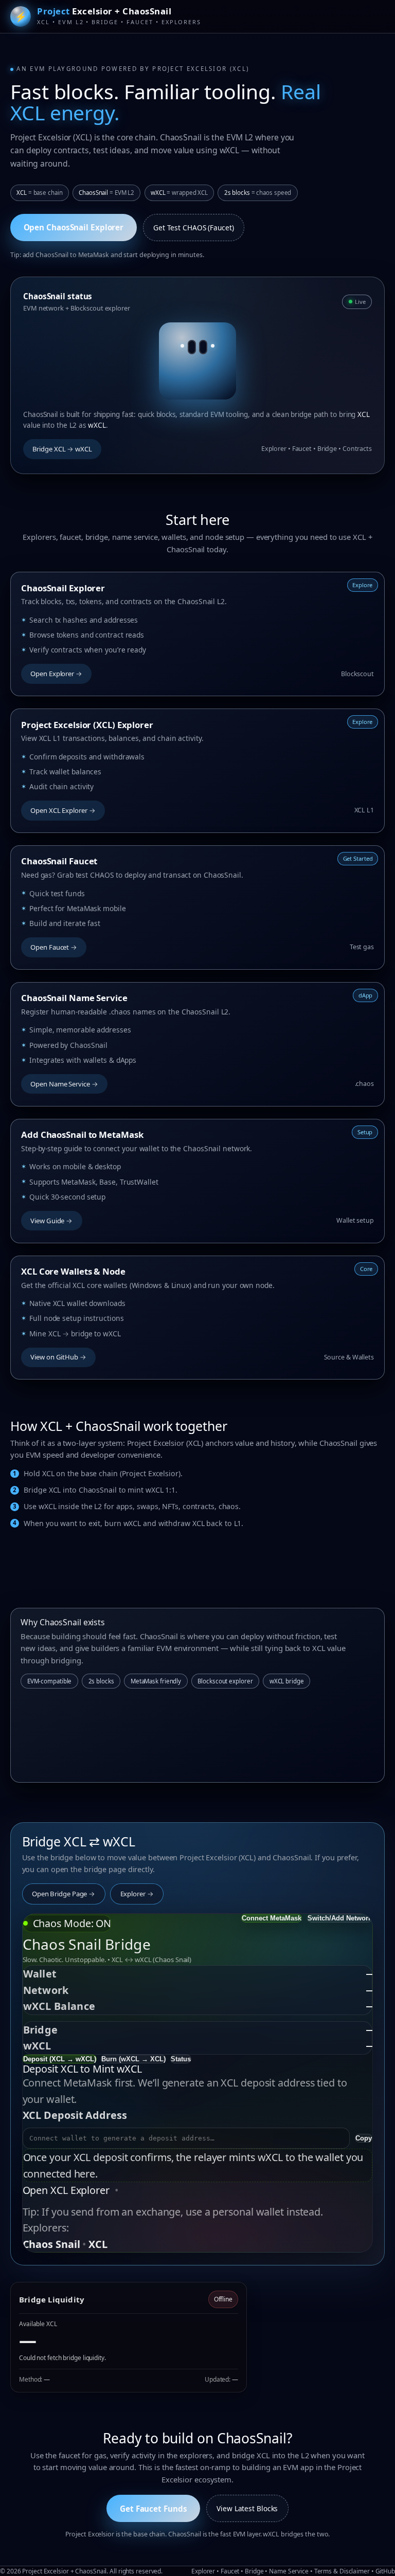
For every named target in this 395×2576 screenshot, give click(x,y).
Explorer (203, 2571)
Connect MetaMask (272, 1918)
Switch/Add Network (340, 1918)
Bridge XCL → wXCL (62, 449)
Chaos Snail (51, 2244)
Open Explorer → (56, 674)
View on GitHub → (58, 1357)
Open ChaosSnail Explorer (74, 227)
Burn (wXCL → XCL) (133, 2059)
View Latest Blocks (247, 2508)
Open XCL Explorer (66, 2190)
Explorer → (137, 1894)
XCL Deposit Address (75, 2115)
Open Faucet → (54, 947)
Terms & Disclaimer (342, 2571)
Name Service (289, 2571)
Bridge (254, 2571)
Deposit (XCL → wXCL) (60, 2059)
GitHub (385, 2571)
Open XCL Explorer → (63, 810)
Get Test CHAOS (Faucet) (194, 228)
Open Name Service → (64, 1084)
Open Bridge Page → (64, 1894)
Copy (364, 2138)
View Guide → (51, 1221)
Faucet (230, 2571)
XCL (98, 2244)
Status (181, 2059)
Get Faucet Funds (153, 2509)
